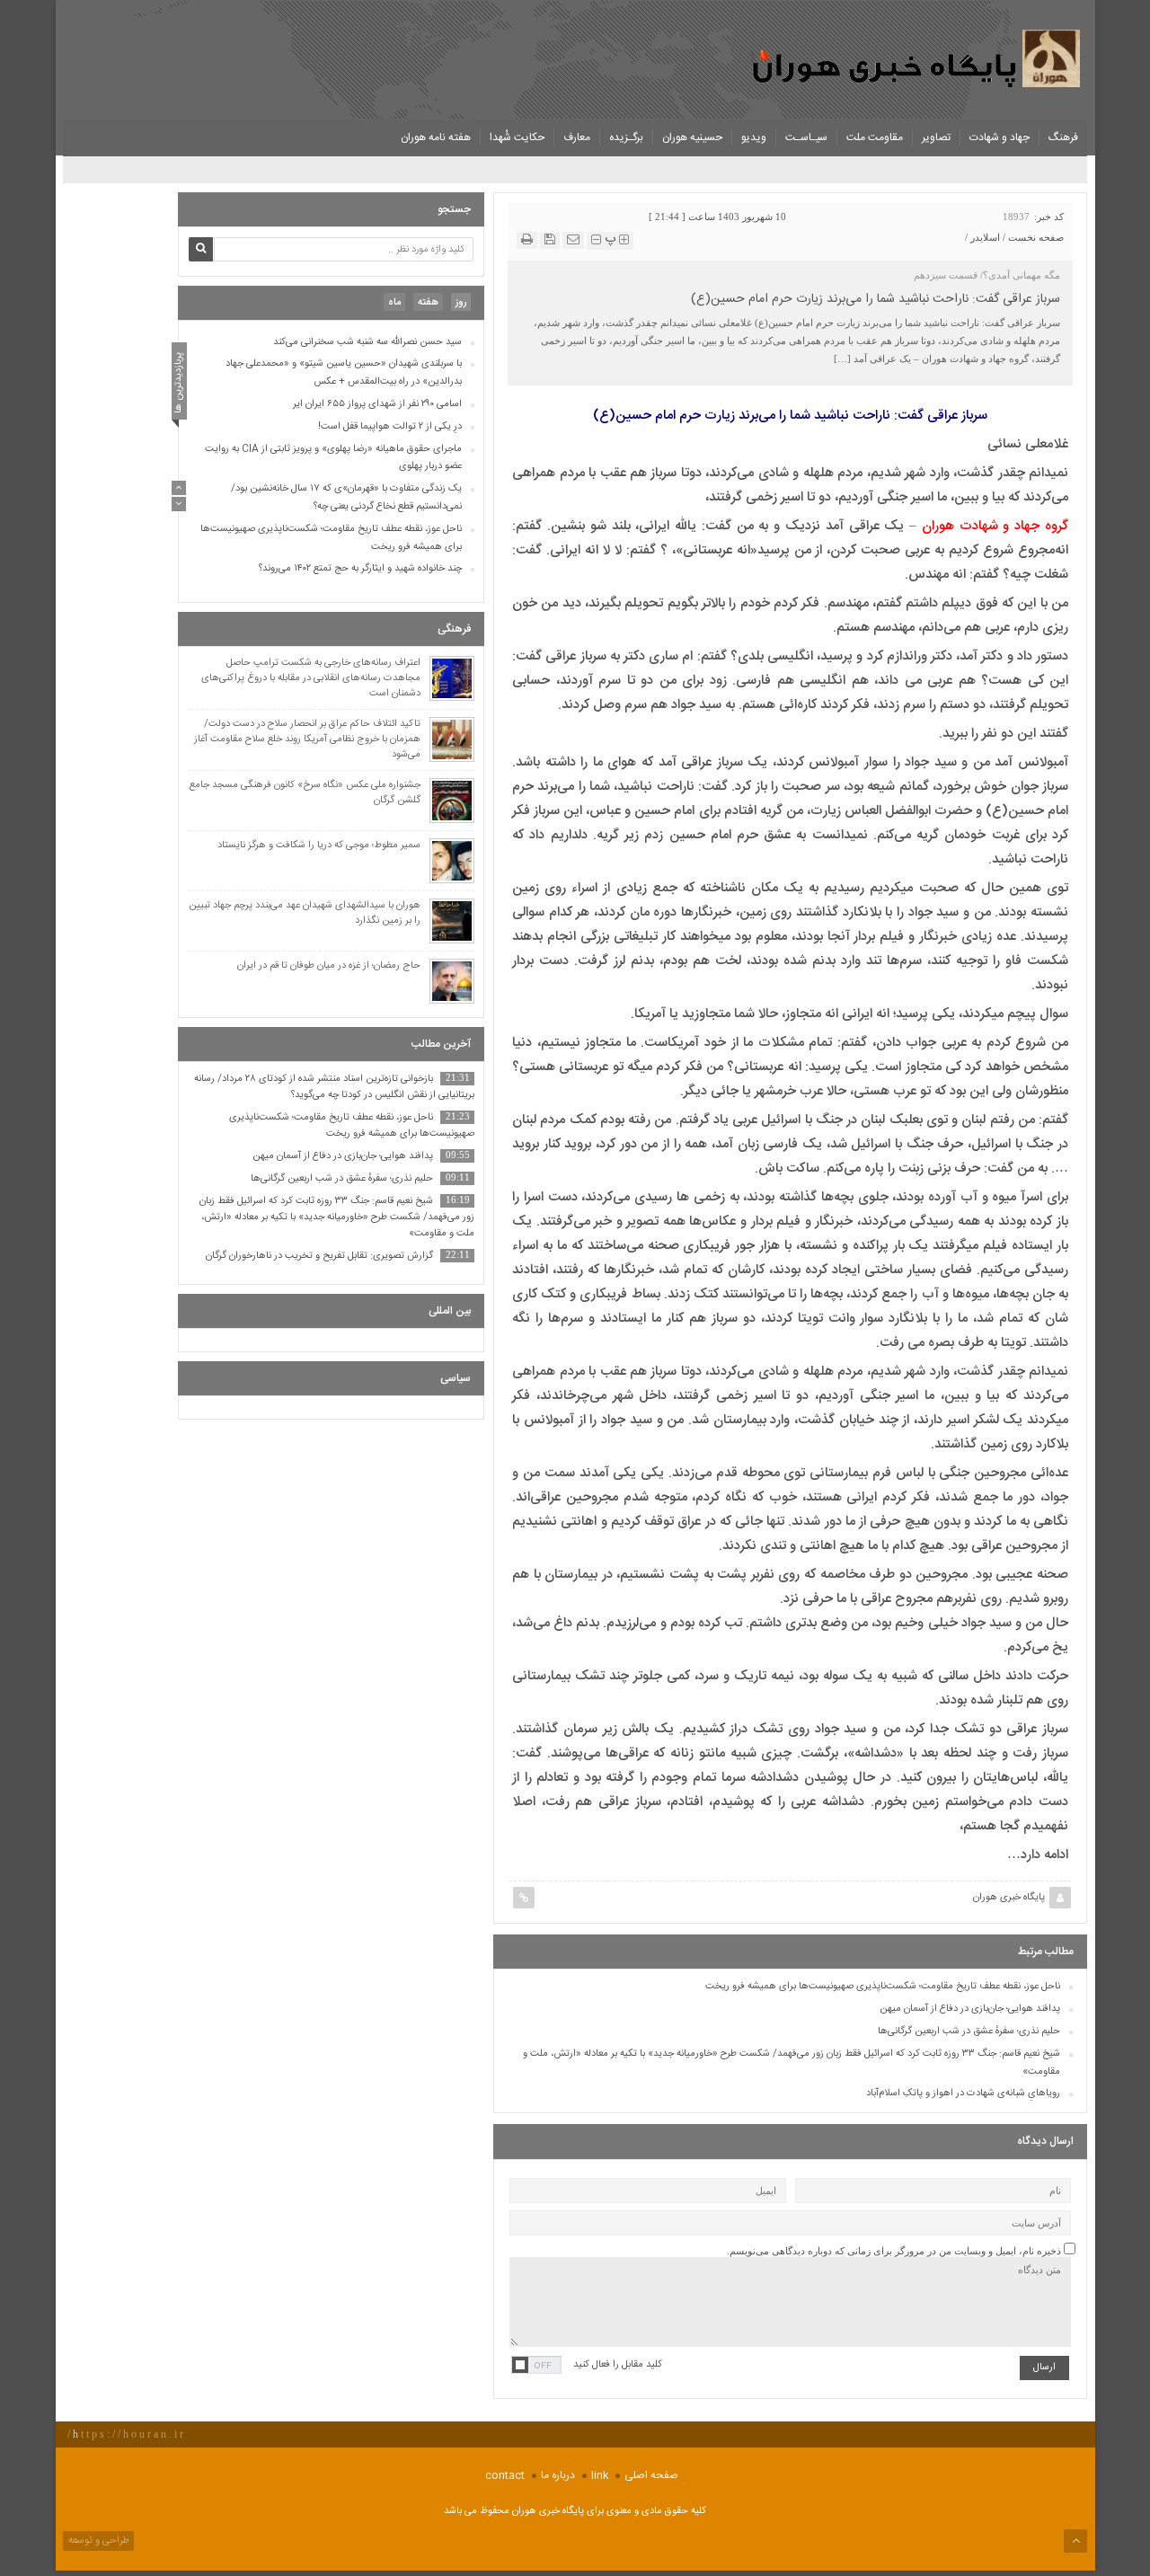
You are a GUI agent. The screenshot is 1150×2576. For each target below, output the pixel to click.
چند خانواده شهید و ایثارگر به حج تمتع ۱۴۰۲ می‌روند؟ (360, 570)
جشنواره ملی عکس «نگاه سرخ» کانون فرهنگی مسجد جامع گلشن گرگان (305, 793)
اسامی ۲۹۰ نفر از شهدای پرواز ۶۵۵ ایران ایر (377, 404)
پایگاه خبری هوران (1009, 1898)
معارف (577, 137)
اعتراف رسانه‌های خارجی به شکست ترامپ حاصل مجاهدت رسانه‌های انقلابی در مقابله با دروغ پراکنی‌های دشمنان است (311, 679)
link (600, 2475)
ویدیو (754, 137)
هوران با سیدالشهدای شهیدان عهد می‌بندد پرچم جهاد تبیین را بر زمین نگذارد (305, 914)
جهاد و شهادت (1000, 137)
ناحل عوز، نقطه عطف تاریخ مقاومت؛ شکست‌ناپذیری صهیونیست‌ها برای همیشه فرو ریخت (883, 1987)
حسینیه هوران (692, 137)
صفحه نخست (1036, 237)
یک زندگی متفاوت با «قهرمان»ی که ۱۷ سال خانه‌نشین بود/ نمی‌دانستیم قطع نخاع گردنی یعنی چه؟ (346, 499)
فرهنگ (1063, 137)
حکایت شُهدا (517, 137)
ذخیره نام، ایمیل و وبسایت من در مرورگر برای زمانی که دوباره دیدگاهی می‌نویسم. (894, 2251)
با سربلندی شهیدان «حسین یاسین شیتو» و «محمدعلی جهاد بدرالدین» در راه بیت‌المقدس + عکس (344, 374)
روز (461, 303)
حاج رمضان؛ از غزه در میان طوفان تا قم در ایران (329, 966)
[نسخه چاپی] (527, 239)
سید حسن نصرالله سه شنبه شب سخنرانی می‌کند (367, 342)
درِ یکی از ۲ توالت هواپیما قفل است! (390, 427)
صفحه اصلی (651, 2475)
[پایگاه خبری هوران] (918, 57)
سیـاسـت (806, 137)
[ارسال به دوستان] (573, 239)
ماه (394, 303)
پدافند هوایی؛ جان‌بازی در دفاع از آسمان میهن (970, 2009)
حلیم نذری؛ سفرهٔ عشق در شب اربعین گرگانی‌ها (969, 2032)
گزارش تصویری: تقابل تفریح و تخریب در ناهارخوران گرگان (319, 1256)
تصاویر (936, 137)
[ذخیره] (550, 239)
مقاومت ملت (875, 137)
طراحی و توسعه (97, 2541)
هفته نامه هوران (436, 137)
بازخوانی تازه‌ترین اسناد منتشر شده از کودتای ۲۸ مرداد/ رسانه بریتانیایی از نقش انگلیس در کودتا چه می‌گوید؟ (334, 1087)
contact (505, 2475)
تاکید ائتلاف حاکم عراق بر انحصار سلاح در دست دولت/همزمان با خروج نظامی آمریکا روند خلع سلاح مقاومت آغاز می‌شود (307, 740)
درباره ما (558, 2475)
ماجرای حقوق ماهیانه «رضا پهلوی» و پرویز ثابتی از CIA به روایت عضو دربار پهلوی (333, 458)
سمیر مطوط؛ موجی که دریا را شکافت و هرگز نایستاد (319, 846)
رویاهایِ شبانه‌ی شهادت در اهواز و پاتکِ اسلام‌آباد (963, 2094)
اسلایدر (985, 237)
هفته (428, 303)
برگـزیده (626, 137)
